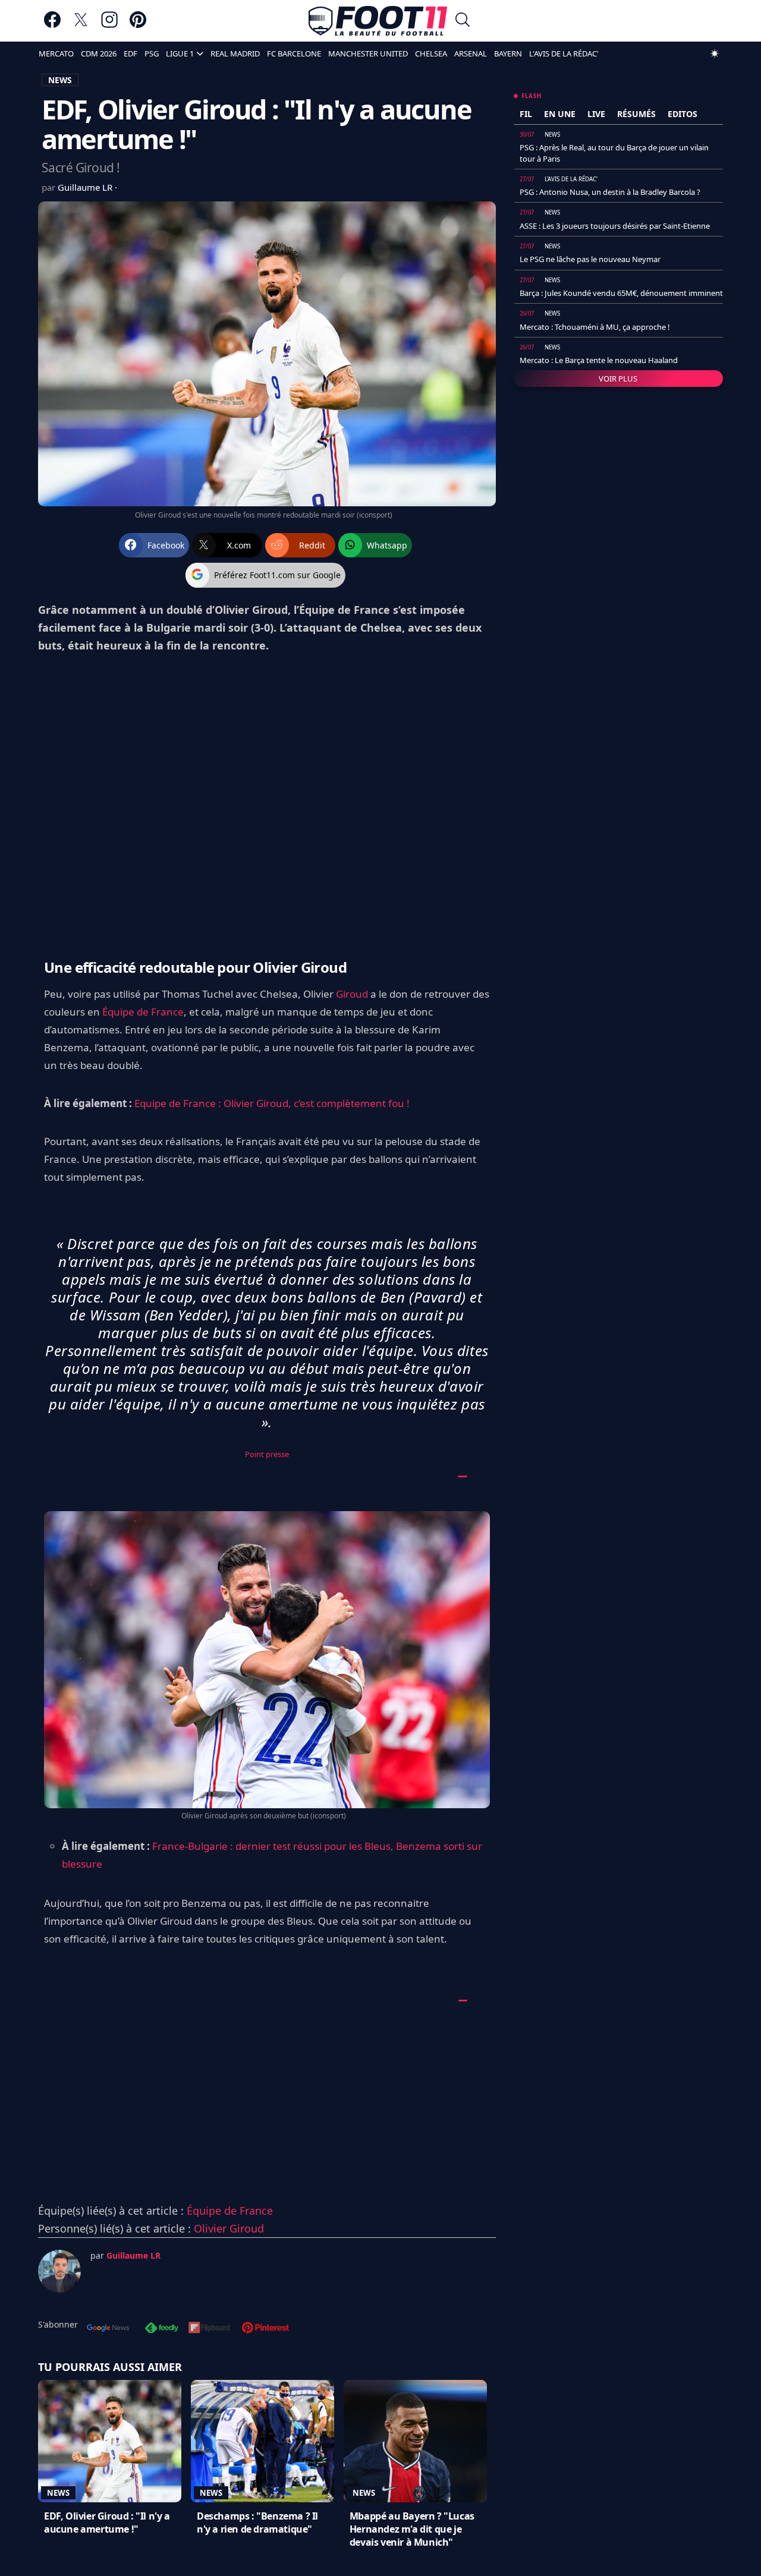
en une (560, 114)
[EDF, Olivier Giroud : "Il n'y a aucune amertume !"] (110, 2441)
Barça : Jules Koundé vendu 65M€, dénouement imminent (621, 293)
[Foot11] (378, 21)
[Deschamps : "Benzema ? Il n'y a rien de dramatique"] (262, 2441)
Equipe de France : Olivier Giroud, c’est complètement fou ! (272, 1103)
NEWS (60, 80)
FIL (526, 114)
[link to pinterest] (138, 25)
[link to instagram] (109, 25)
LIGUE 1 (180, 53)
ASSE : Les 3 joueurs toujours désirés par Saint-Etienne (615, 226)
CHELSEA (431, 53)
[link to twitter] (81, 25)
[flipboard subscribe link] (209, 2329)
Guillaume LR (86, 187)
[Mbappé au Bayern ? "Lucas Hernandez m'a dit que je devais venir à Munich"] (415, 2441)
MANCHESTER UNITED (368, 53)
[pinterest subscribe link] (265, 2329)
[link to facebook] (52, 25)
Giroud (352, 994)
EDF (130, 53)
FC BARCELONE (294, 53)
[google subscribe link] (108, 2329)
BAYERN (508, 53)
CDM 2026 (99, 53)
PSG (152, 53)
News (58, 2493)
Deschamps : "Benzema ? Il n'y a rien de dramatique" (257, 2523)
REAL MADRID (235, 53)
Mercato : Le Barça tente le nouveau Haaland (599, 360)
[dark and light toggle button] (715, 53)
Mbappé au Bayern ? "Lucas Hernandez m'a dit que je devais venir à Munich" (412, 2529)
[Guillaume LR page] (59, 2271)
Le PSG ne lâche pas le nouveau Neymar (590, 259)
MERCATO (56, 53)
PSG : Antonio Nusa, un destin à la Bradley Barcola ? (610, 192)
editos (683, 114)
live (596, 114)
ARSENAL (471, 53)
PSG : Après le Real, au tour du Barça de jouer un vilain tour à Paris (614, 153)
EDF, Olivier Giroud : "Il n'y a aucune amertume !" (107, 2523)
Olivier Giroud (229, 2228)
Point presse (267, 1454)
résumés (636, 114)
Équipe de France (143, 1012)
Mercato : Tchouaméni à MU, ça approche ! (595, 327)
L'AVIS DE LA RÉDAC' (564, 53)
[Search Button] (463, 21)
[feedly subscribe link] (162, 2329)
